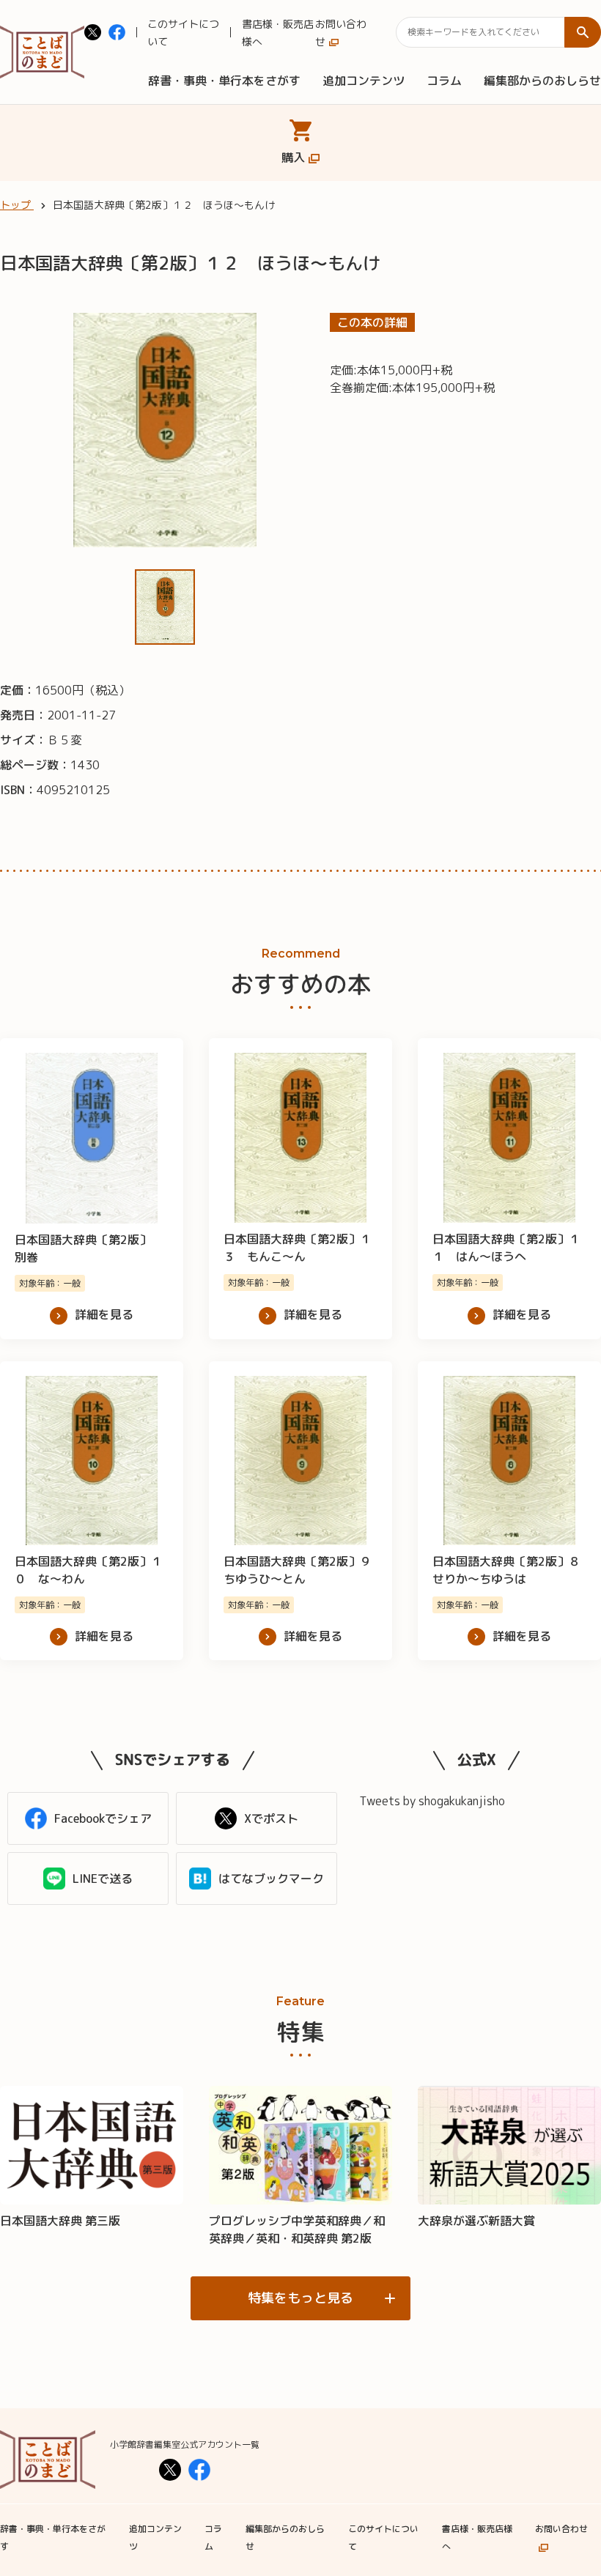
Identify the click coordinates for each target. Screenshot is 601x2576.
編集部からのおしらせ (542, 81)
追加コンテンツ (364, 81)
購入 (293, 158)
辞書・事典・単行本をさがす (224, 81)
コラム (444, 81)
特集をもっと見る (300, 2298)
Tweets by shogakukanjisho (432, 1801)
